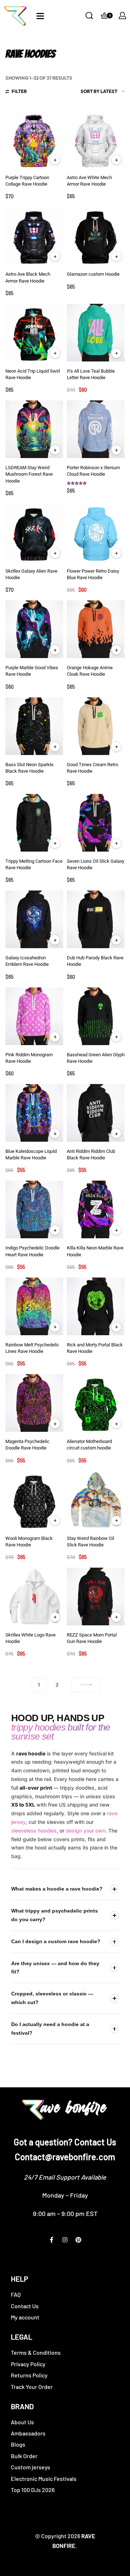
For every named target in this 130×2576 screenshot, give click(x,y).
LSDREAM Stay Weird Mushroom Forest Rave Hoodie (29, 474)
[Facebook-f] (52, 2240)
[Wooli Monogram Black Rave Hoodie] (34, 1500)
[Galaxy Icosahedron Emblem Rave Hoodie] (34, 919)
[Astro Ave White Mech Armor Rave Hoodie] (96, 139)
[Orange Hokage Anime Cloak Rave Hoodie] (96, 629)
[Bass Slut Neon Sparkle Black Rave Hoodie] (34, 726)
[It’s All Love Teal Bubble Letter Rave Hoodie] (96, 333)
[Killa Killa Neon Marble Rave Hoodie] (96, 1209)
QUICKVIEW (55, 160)
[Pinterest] (78, 2240)
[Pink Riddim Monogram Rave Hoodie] (34, 1016)
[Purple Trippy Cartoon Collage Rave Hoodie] (34, 139)
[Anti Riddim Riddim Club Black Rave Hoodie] (96, 1113)
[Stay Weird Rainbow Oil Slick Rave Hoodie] (96, 1500)
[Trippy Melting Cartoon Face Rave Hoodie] (34, 823)
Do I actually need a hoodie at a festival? (50, 2029)
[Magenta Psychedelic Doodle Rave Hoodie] (34, 1403)
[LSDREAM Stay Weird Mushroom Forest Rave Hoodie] (34, 429)
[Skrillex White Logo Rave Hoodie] (34, 1596)
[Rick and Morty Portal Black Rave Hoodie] (96, 1306)
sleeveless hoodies (34, 1831)
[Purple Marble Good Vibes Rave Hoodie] (34, 629)
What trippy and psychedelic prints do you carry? (55, 1915)
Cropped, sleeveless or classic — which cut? (52, 1998)
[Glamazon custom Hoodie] (96, 236)
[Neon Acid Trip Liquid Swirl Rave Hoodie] (34, 333)
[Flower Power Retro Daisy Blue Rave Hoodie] (96, 533)
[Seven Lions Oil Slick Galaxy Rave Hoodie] (96, 823)
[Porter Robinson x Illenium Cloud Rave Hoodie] (96, 429)
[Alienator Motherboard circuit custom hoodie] (96, 1403)
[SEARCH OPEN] (89, 15)
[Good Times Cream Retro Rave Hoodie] (96, 726)
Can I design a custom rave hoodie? (56, 1941)
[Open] (40, 16)
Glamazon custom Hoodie (93, 274)
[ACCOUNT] (122, 15)
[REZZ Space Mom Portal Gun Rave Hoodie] (96, 1596)
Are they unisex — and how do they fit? (55, 1968)
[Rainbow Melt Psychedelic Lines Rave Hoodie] (34, 1306)
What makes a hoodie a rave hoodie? (57, 1889)
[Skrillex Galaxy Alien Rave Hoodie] (34, 533)
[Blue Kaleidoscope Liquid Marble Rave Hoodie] (34, 1113)
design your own (86, 1831)
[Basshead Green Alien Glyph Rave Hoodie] (96, 1016)
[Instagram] (65, 2240)
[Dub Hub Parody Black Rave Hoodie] (96, 919)
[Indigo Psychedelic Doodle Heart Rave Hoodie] (34, 1209)
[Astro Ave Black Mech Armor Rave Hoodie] (34, 236)
